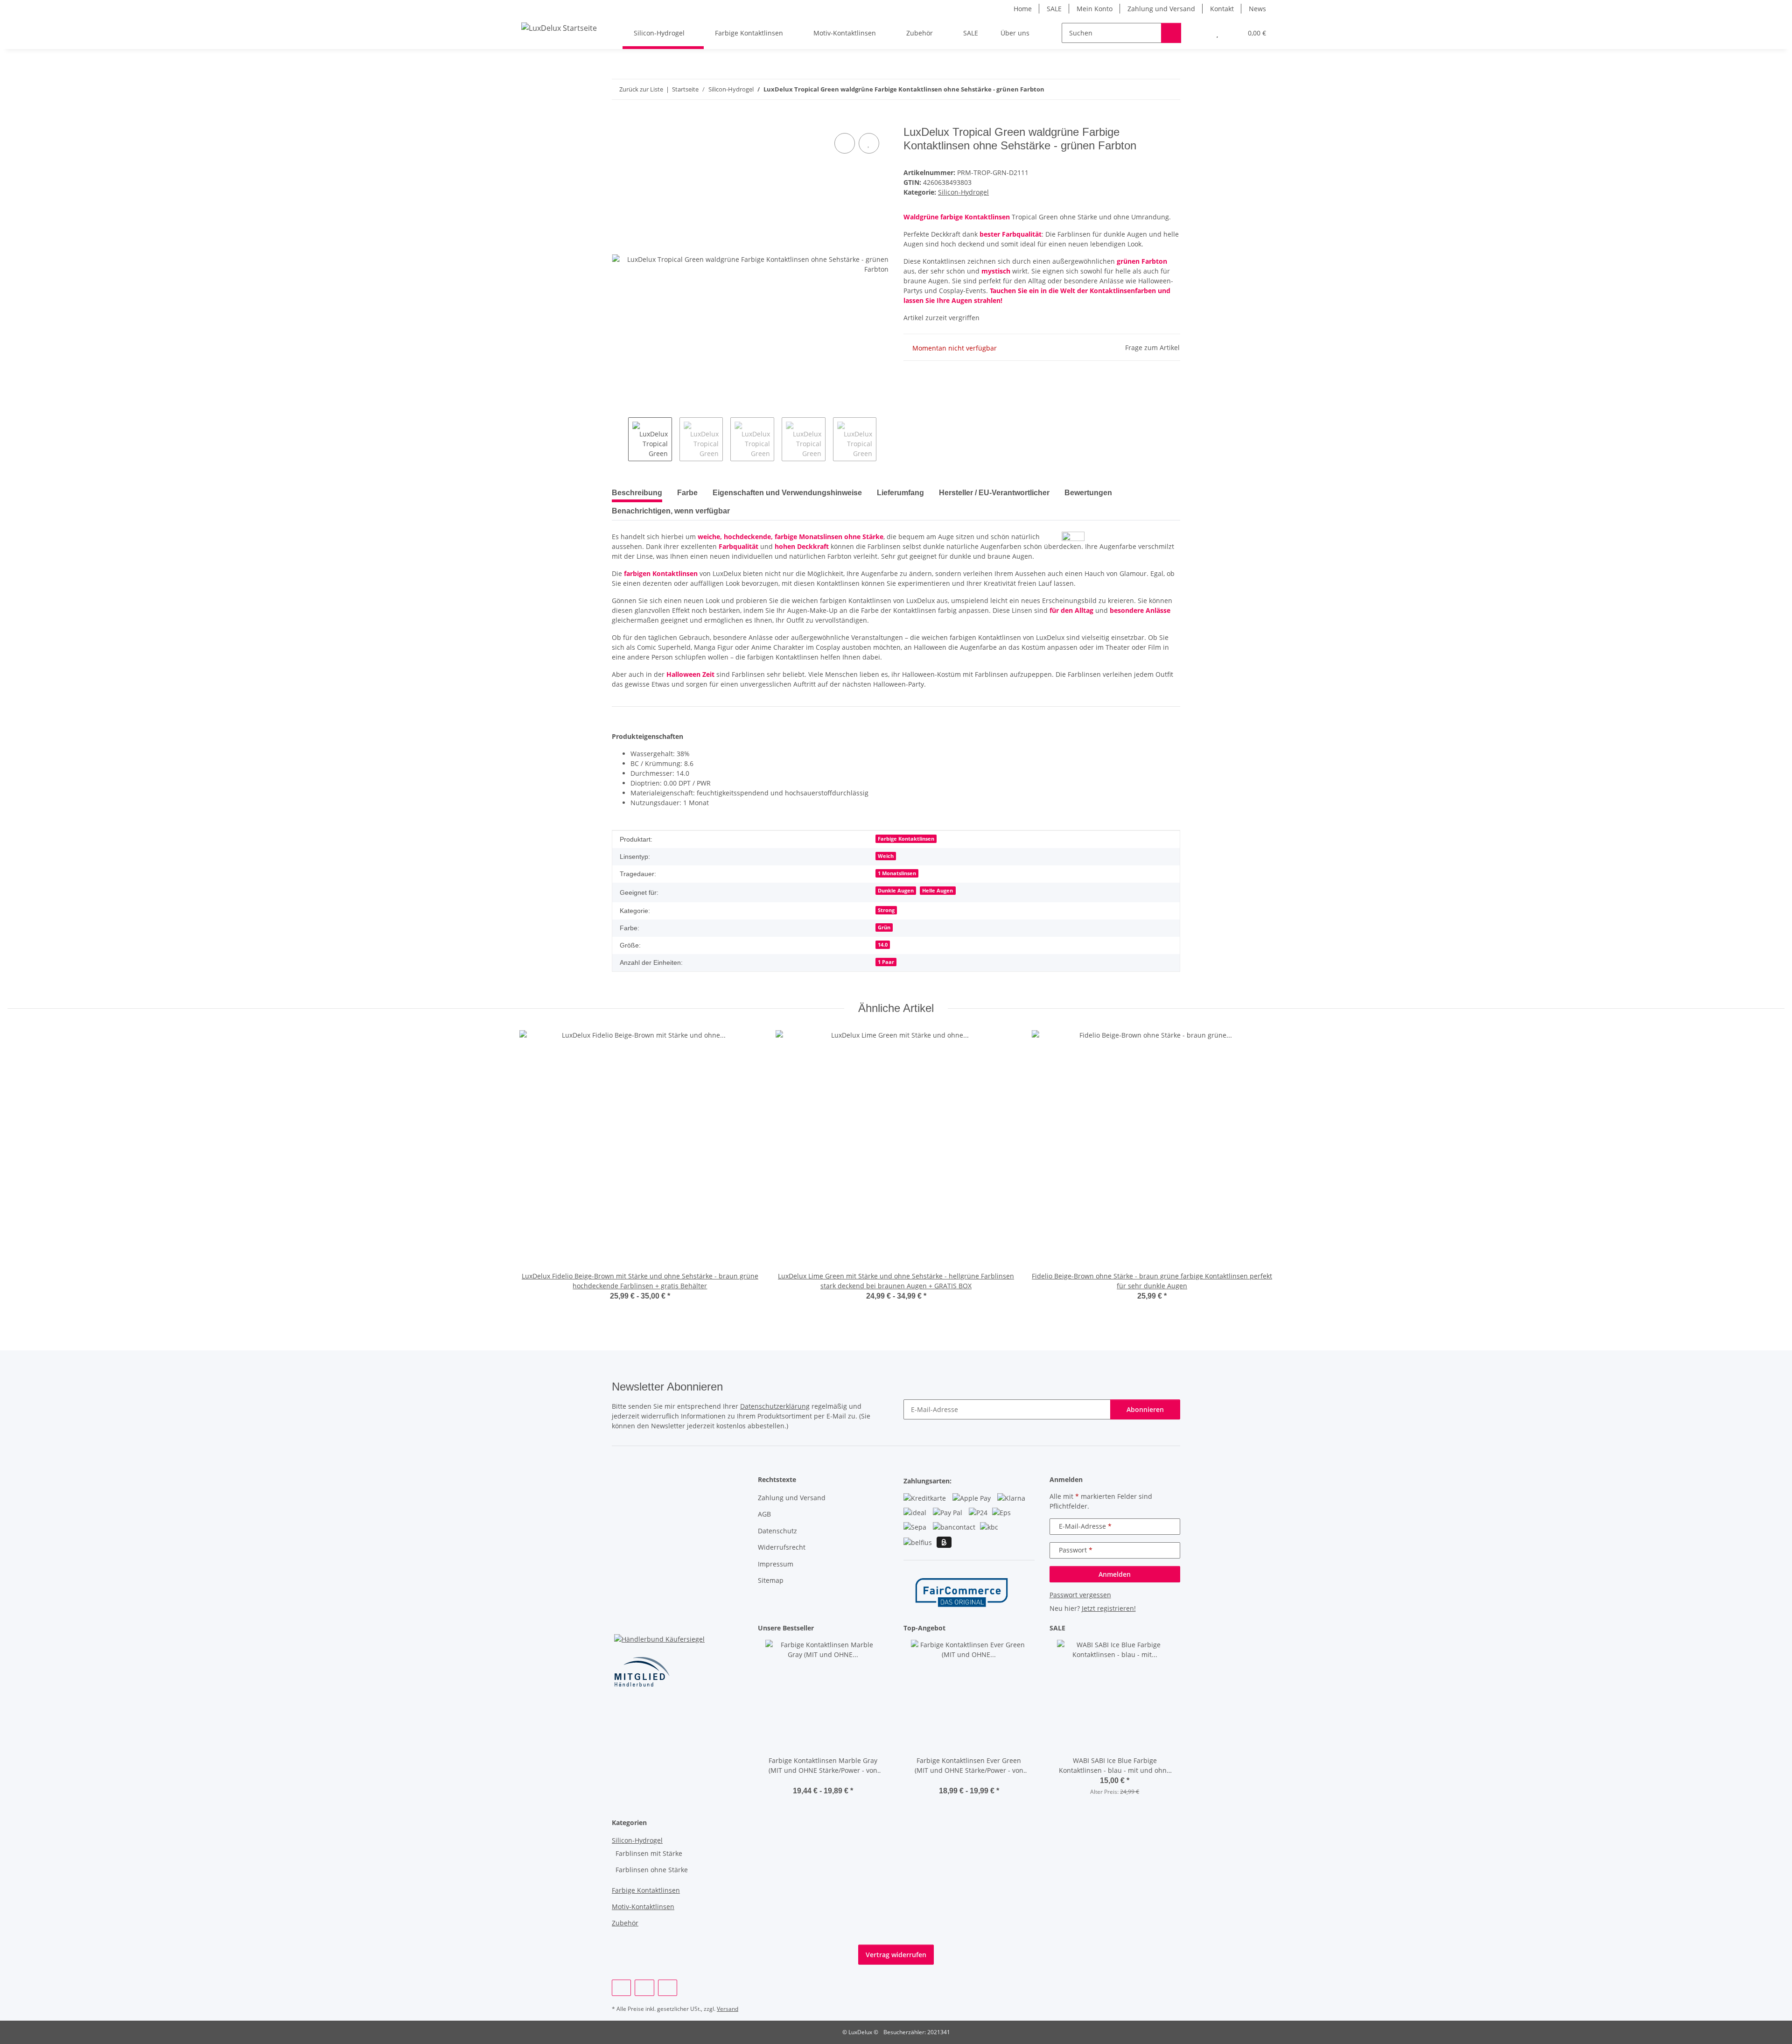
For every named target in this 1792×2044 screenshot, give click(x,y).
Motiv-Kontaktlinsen (643, 1907)
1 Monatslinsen (897, 873)
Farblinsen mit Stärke (649, 1853)
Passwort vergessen (1080, 1595)
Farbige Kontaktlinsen (906, 839)
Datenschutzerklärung (775, 1406)
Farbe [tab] (687, 493)
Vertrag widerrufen (896, 1955)
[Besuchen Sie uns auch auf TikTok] (668, 1988)
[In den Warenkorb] (619, 120)
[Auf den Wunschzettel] (869, 143)
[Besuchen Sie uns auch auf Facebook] (621, 1988)
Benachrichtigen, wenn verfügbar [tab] (671, 511)
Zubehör (625, 1923)
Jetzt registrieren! (1109, 1608)
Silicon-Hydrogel (963, 192)
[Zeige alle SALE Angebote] (1178, 1628)
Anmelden (1115, 1574)
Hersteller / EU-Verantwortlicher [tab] (994, 493)
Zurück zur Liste (641, 89)
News (1257, 9)
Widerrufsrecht (782, 1547)
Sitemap (771, 1580)
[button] (1199, 33)
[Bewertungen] (823, 1781)
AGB (764, 1514)
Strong (886, 910)
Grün (884, 927)
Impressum (776, 1564)
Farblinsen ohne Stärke (652, 1870)
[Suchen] (1171, 33)
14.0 (883, 945)
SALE (1054, 9)
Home (1023, 9)
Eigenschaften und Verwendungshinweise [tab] (787, 493)
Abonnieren (1145, 1409)
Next (885, 439)
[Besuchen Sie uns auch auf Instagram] (644, 1988)
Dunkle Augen (896, 891)
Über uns (1015, 33)
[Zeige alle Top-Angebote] (1032, 1628)
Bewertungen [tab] (1088, 493)
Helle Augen (938, 891)
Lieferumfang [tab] (900, 493)
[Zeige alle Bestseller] (886, 1628)
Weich (886, 856)
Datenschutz (777, 1531)
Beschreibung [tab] (637, 493)
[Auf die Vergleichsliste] (845, 143)
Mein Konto (1095, 9)
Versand (728, 2009)
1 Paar (886, 962)
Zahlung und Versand (1161, 9)
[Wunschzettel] (1217, 33)
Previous (620, 439)
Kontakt (1222, 9)
